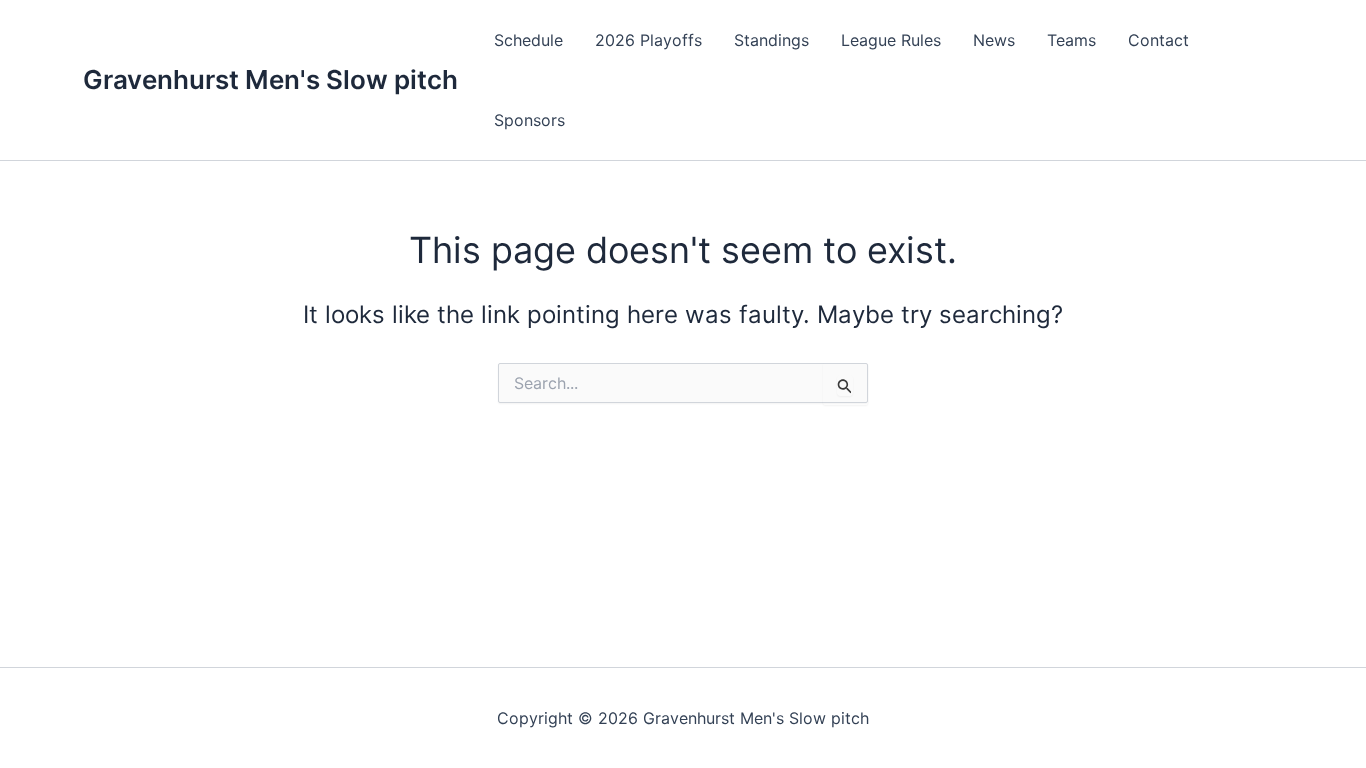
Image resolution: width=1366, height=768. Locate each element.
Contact (1158, 40)
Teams (1071, 40)
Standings (771, 40)
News (994, 40)
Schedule (528, 40)
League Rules (891, 40)
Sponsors (529, 120)
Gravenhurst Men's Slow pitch (270, 79)
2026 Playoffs (648, 40)
